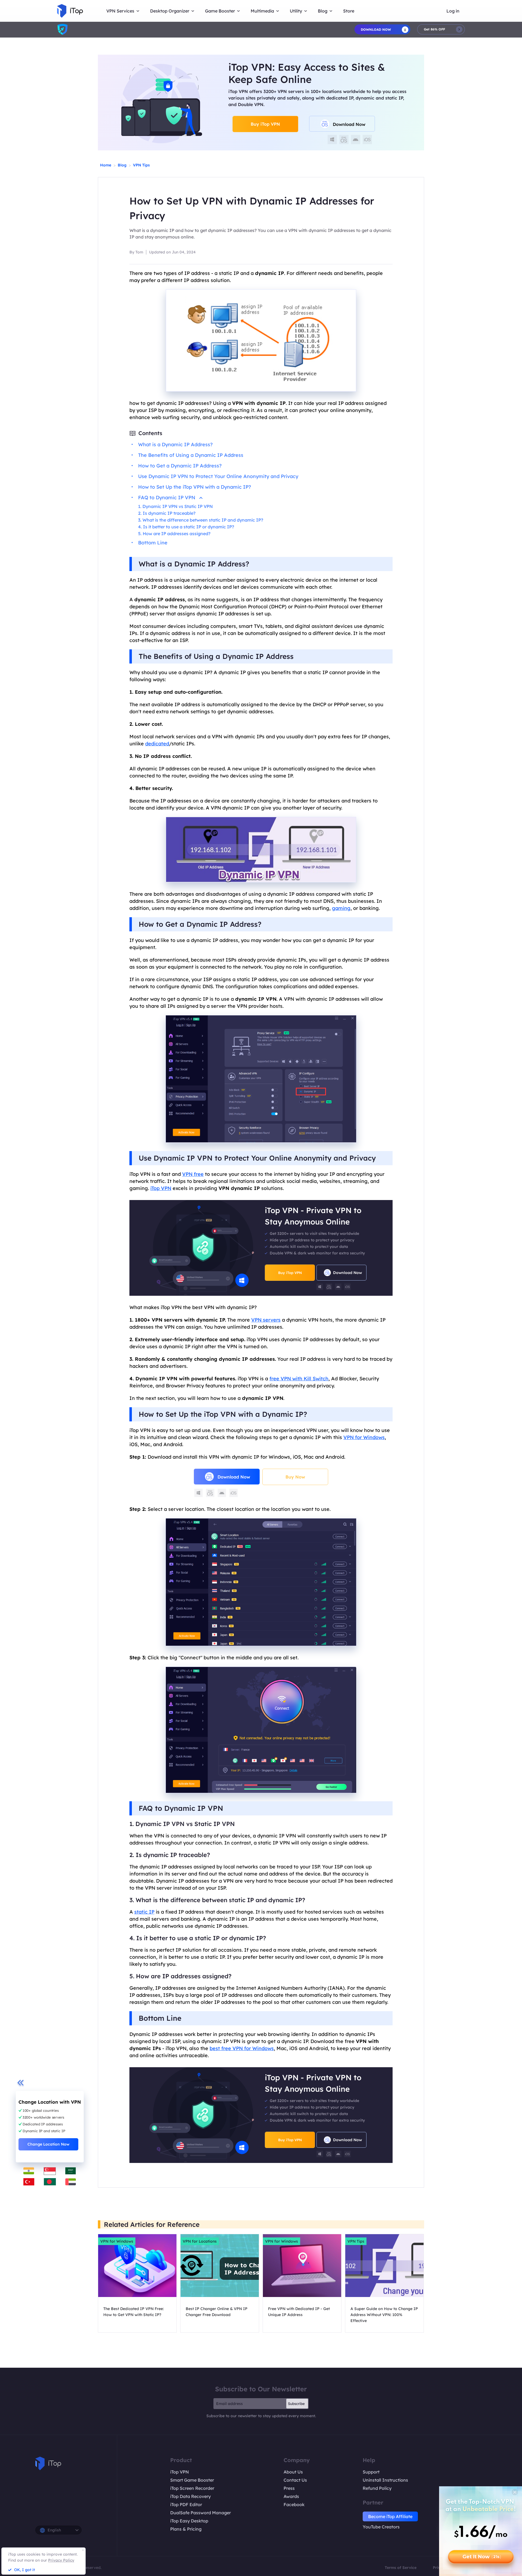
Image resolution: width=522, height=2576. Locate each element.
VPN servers (266, 1320)
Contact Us (295, 2480)
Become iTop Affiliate (390, 2516)
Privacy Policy (61, 2560)
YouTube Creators (381, 2527)
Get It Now (482, 2557)
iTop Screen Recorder (192, 2488)
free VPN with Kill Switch (299, 1379)
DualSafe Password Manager (201, 2513)
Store (349, 11)
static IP (144, 1912)
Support (371, 2472)
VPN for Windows (364, 1437)
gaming (341, 908)
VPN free (193, 1174)
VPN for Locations (200, 2241)
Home (106, 165)
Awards (291, 2496)
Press (289, 2488)
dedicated (157, 744)
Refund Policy (377, 2488)
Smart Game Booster (192, 2480)
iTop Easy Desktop (189, 2521)
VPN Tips (141, 165)
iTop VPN (161, 1188)
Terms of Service (401, 2568)
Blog (122, 165)
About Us (293, 2472)
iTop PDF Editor (186, 2504)
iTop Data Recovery (190, 2496)
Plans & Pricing (186, 2529)
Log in (453, 11)
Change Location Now (48, 2144)
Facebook (294, 2504)
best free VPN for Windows (242, 2048)
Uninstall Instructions (385, 2480)
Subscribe (296, 2404)
